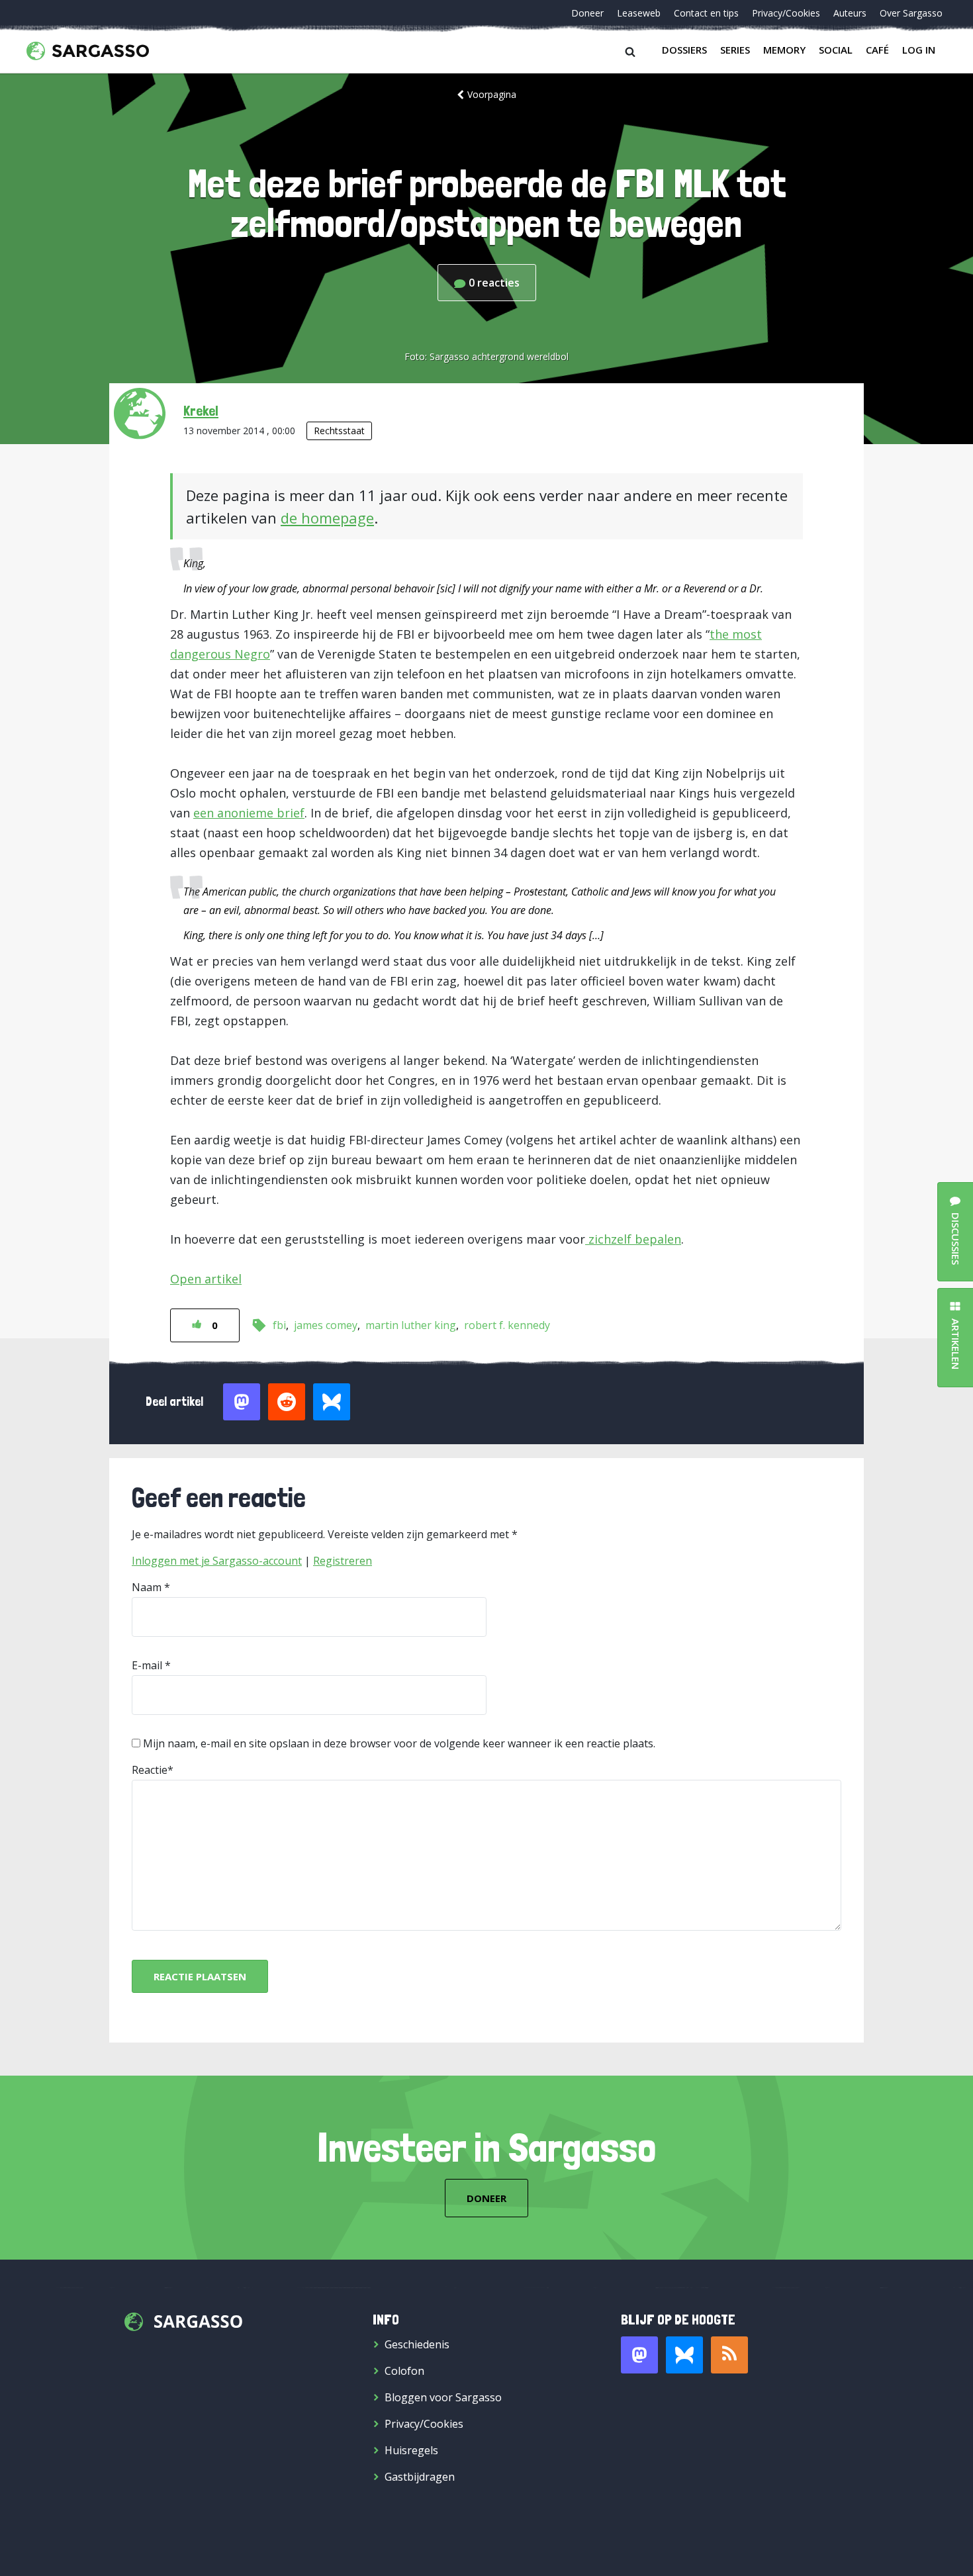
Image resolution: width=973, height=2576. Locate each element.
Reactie (150, 1770)
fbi (279, 1325)
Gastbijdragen (420, 2477)
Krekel (201, 410)
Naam (147, 1587)
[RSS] (729, 2355)
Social (836, 50)
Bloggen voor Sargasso (443, 2397)
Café (877, 50)
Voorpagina (492, 94)
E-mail (147, 1665)
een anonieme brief (249, 813)
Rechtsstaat (339, 431)
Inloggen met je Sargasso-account (217, 1561)
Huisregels (411, 2450)
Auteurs (850, 13)
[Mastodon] (639, 2355)
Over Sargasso (911, 13)
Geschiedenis (417, 2344)
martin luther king (411, 1325)
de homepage (327, 518)
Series (735, 50)
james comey (326, 1325)
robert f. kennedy (507, 1325)
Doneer (587, 13)
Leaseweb (639, 13)
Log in (919, 50)
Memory (784, 50)
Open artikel (206, 1279)
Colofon (404, 2371)
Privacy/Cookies (786, 13)
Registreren (343, 1561)
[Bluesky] (684, 2355)
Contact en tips (706, 13)
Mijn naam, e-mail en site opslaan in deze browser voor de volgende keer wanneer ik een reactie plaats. (399, 1743)
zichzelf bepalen (633, 1239)
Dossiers (684, 50)
